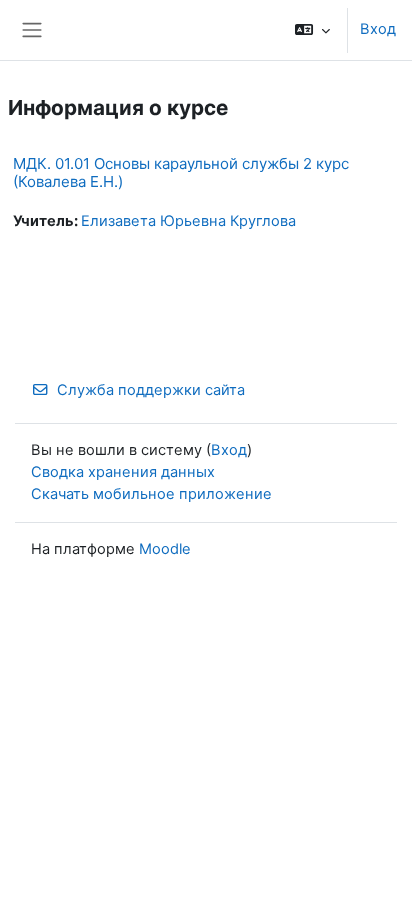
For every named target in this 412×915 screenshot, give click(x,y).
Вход (378, 29)
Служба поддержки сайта (151, 390)
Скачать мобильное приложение (151, 494)
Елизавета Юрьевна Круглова (188, 221)
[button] (312, 30)
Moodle (165, 549)
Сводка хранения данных (123, 472)
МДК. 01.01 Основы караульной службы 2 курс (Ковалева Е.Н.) (181, 172)
